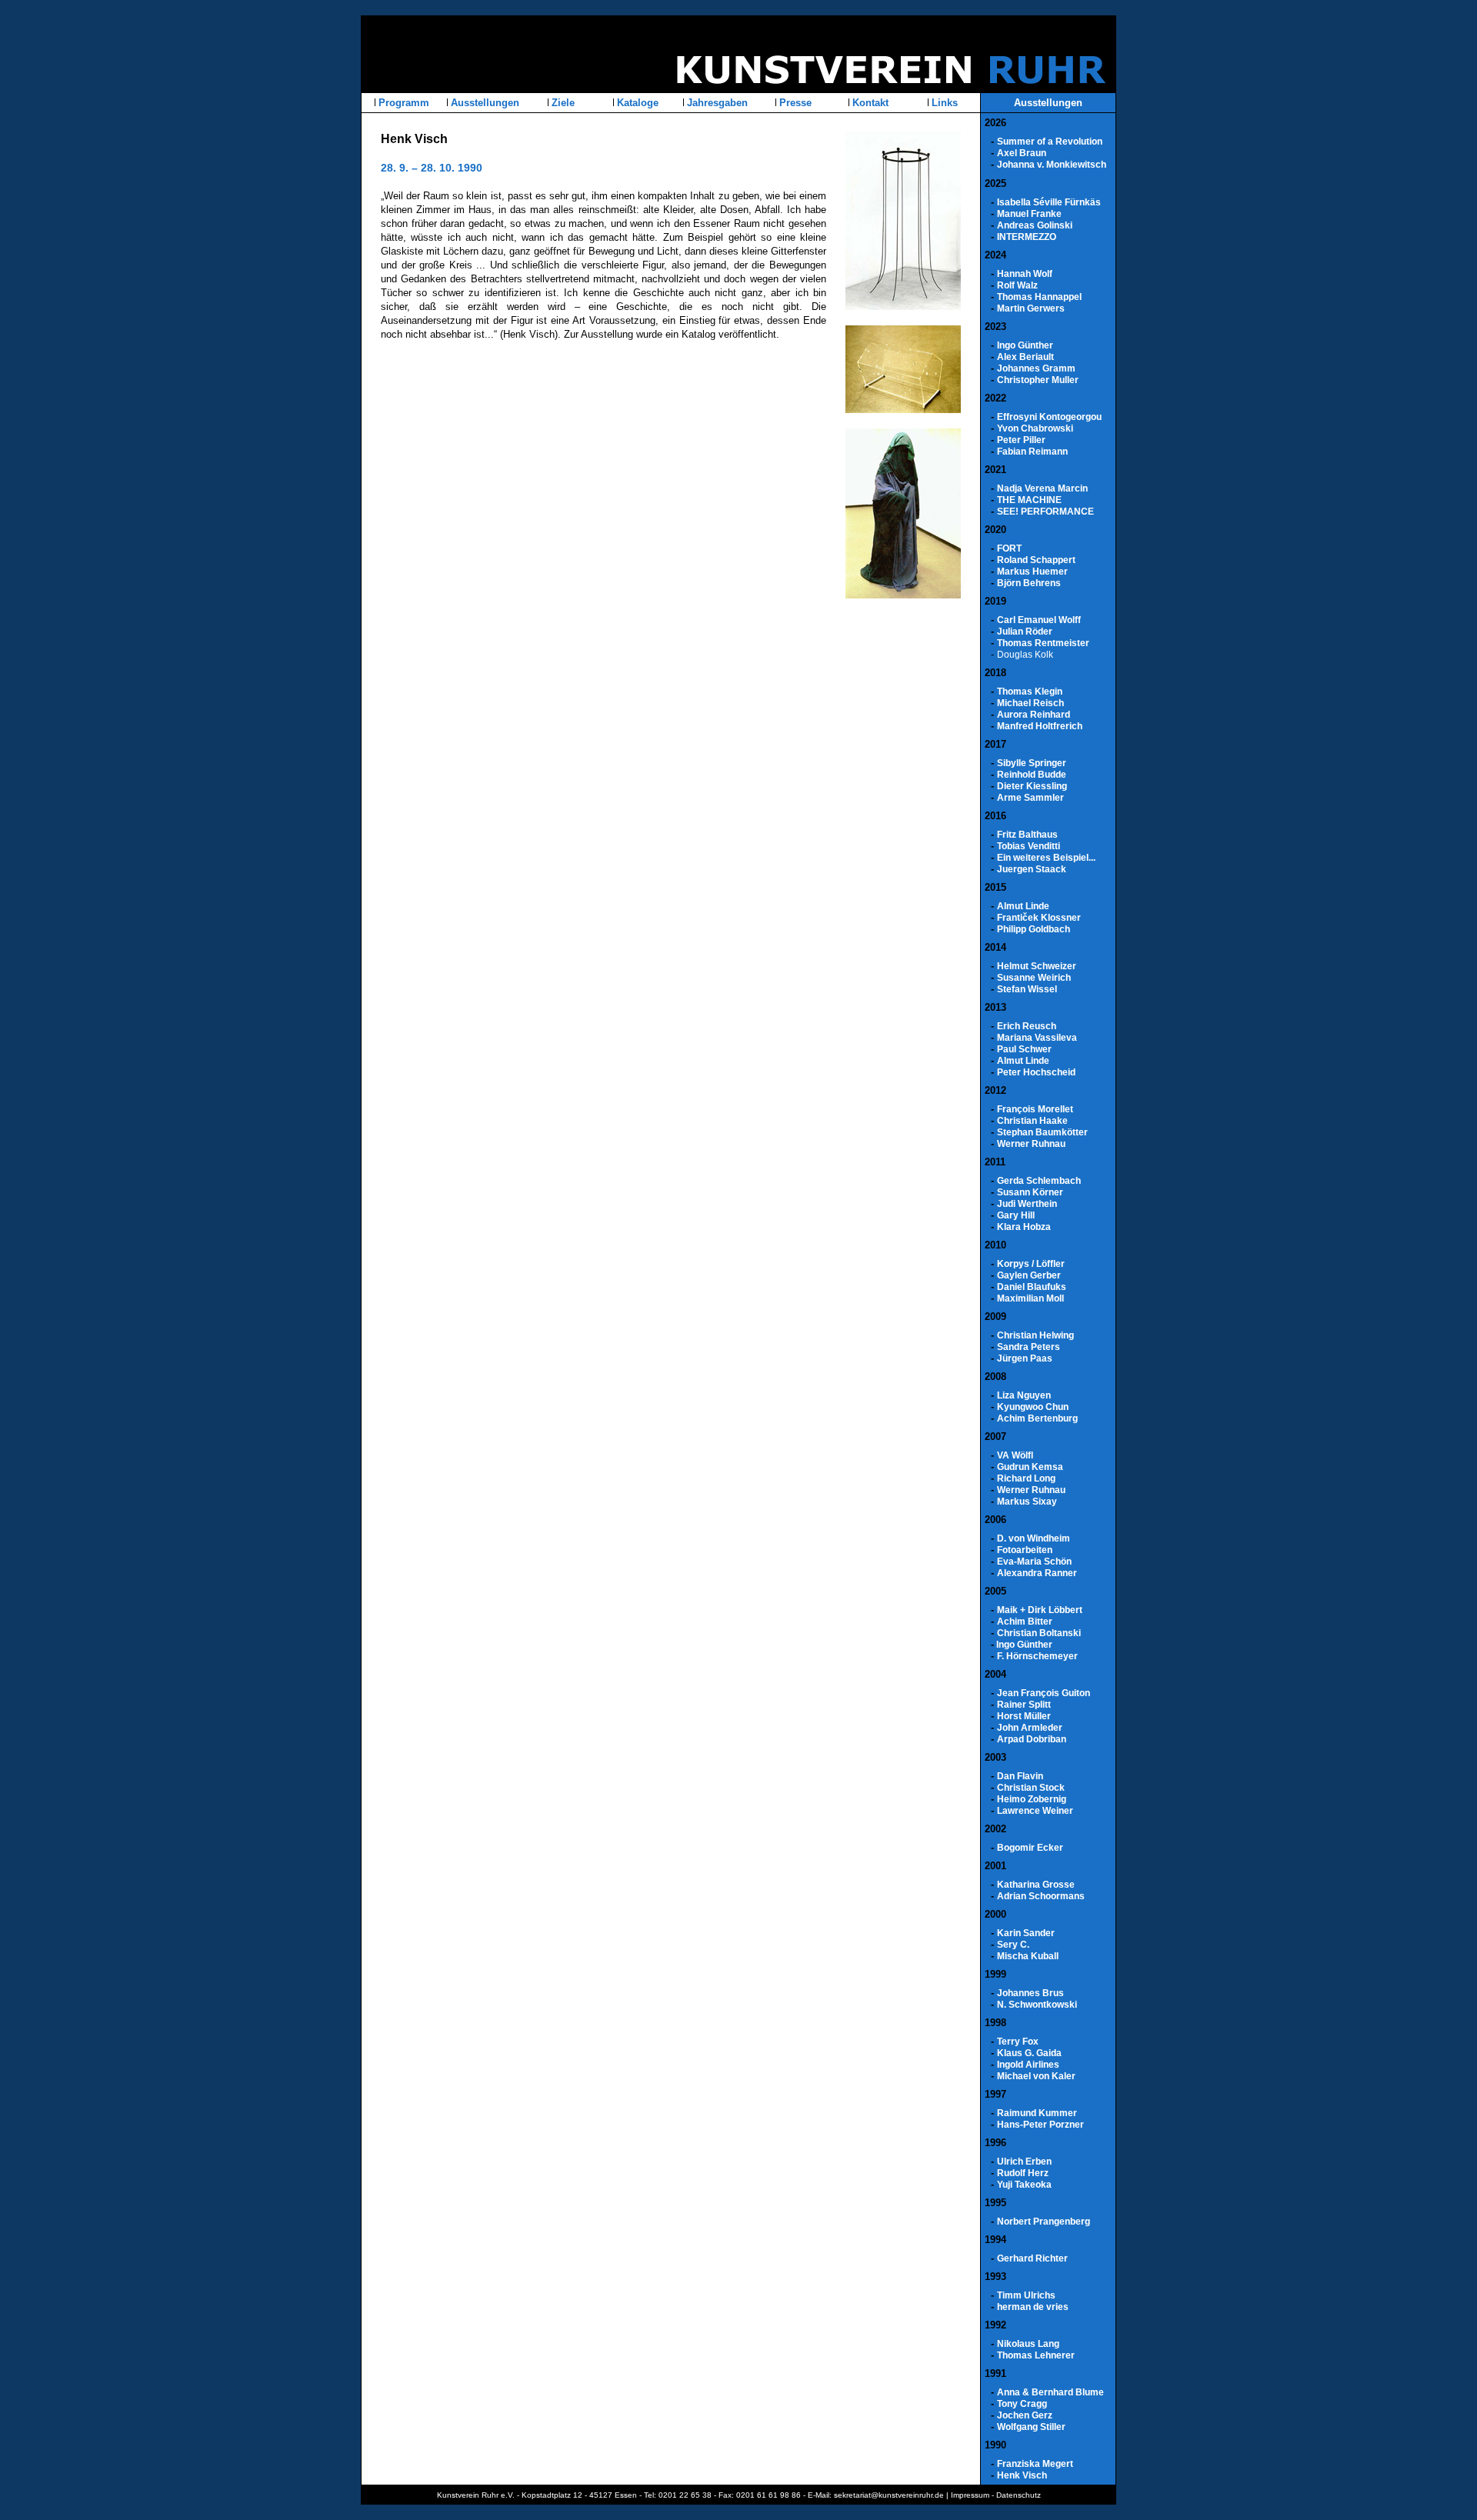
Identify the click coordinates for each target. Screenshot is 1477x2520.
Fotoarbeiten (1025, 1550)
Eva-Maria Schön (1034, 1562)
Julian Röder (1025, 632)
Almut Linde (1023, 906)
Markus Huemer (1032, 572)
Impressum (970, 2495)
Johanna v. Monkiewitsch (1052, 165)
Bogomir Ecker (1030, 1848)
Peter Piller (1021, 440)
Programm (402, 103)
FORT (1009, 548)
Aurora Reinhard (1034, 715)
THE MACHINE (1029, 500)
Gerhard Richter (1032, 2258)
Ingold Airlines (1028, 2065)
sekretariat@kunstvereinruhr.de (889, 2495)
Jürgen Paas (1025, 1358)
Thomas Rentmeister (1043, 643)
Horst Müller (1024, 1716)
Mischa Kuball (1028, 1956)
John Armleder (1030, 1728)
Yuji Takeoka (1024, 2185)
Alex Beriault (1025, 357)
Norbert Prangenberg (1044, 2222)
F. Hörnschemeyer (1037, 1656)
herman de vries (1033, 2307)
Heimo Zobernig (1032, 1799)
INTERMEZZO (1027, 237)
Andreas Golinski (1035, 225)
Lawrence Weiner (1035, 1811)
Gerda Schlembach (1039, 1181)
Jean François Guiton (1044, 1693)
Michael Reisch (1030, 703)
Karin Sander (1026, 1933)
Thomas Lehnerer (1036, 2355)
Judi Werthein (1027, 1204)
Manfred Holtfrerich (1040, 726)
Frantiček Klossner (1039, 918)
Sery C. (1013, 1945)
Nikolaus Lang (1028, 2344)
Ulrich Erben (1024, 2162)
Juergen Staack (1032, 869)
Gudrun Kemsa (1030, 1467)
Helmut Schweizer (1037, 966)
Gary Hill (1016, 1215)
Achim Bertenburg (1037, 1418)
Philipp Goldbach (1034, 929)
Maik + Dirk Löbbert (1040, 1610)
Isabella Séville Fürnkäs (1049, 202)
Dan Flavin (1020, 1776)
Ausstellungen (483, 103)
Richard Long (1026, 1478)
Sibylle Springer (1032, 763)
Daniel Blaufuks (1032, 1287)
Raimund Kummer (1037, 2113)
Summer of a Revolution (1050, 142)
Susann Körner (1030, 1192)
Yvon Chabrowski (1035, 428)
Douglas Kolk (1025, 655)
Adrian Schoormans (1041, 1896)
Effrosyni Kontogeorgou (1049, 417)
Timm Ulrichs (1026, 2295)
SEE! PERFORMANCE (1045, 512)
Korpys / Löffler (1031, 1264)
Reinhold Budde (1032, 775)
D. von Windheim (1034, 1538)
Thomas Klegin (1030, 692)
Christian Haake (1032, 1121)
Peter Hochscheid (1036, 1072)
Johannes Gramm (1036, 368)
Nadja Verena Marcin (1042, 488)
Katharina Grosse (1036, 1885)
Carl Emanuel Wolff (1039, 620)
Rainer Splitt (1024, 1705)
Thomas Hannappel (1039, 297)
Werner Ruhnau (1031, 1144)
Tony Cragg (1022, 2404)
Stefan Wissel (1027, 989)
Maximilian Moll (1030, 1298)
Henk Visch (1022, 2475)
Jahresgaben (716, 103)
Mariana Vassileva (1037, 1038)
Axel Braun (1022, 153)
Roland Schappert (1036, 560)
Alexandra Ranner (1037, 1573)
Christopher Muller (1038, 380)
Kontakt (869, 103)
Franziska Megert (1035, 2464)
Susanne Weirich (1034, 978)
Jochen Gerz (1025, 2415)
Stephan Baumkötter (1042, 1132)
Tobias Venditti (1029, 846)
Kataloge (636, 103)
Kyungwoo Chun (1033, 1407)
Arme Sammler (1030, 798)
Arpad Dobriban (1032, 1739)
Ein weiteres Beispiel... (1046, 858)
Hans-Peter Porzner (1040, 2125)
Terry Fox (1018, 2042)
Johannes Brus (1030, 1993)
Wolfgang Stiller (1031, 2427)
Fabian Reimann (1032, 452)
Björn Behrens (1029, 583)
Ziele (562, 103)
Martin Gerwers (1031, 308)
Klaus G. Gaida (1029, 2053)
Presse (794, 103)
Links (943, 103)
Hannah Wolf (1025, 274)
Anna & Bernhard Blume (1050, 2392)
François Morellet (1035, 1109)
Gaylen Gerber (1029, 1275)
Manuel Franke (1029, 214)
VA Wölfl (1015, 1455)
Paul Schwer (1024, 1049)
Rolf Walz (1017, 285)
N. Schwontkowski (1037, 2005)
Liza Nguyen (1024, 1395)
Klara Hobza (1024, 1227)
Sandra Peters (1029, 1347)
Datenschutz (1019, 2495)
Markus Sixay (1027, 1502)
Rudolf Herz (1023, 2173)
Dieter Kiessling (1032, 786)
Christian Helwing (1035, 1335)
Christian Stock (1031, 1788)
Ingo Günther (1025, 345)
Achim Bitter (1025, 1622)
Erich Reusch (1027, 1026)
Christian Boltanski (1039, 1633)
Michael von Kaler (1036, 2076)
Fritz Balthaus (1027, 835)
